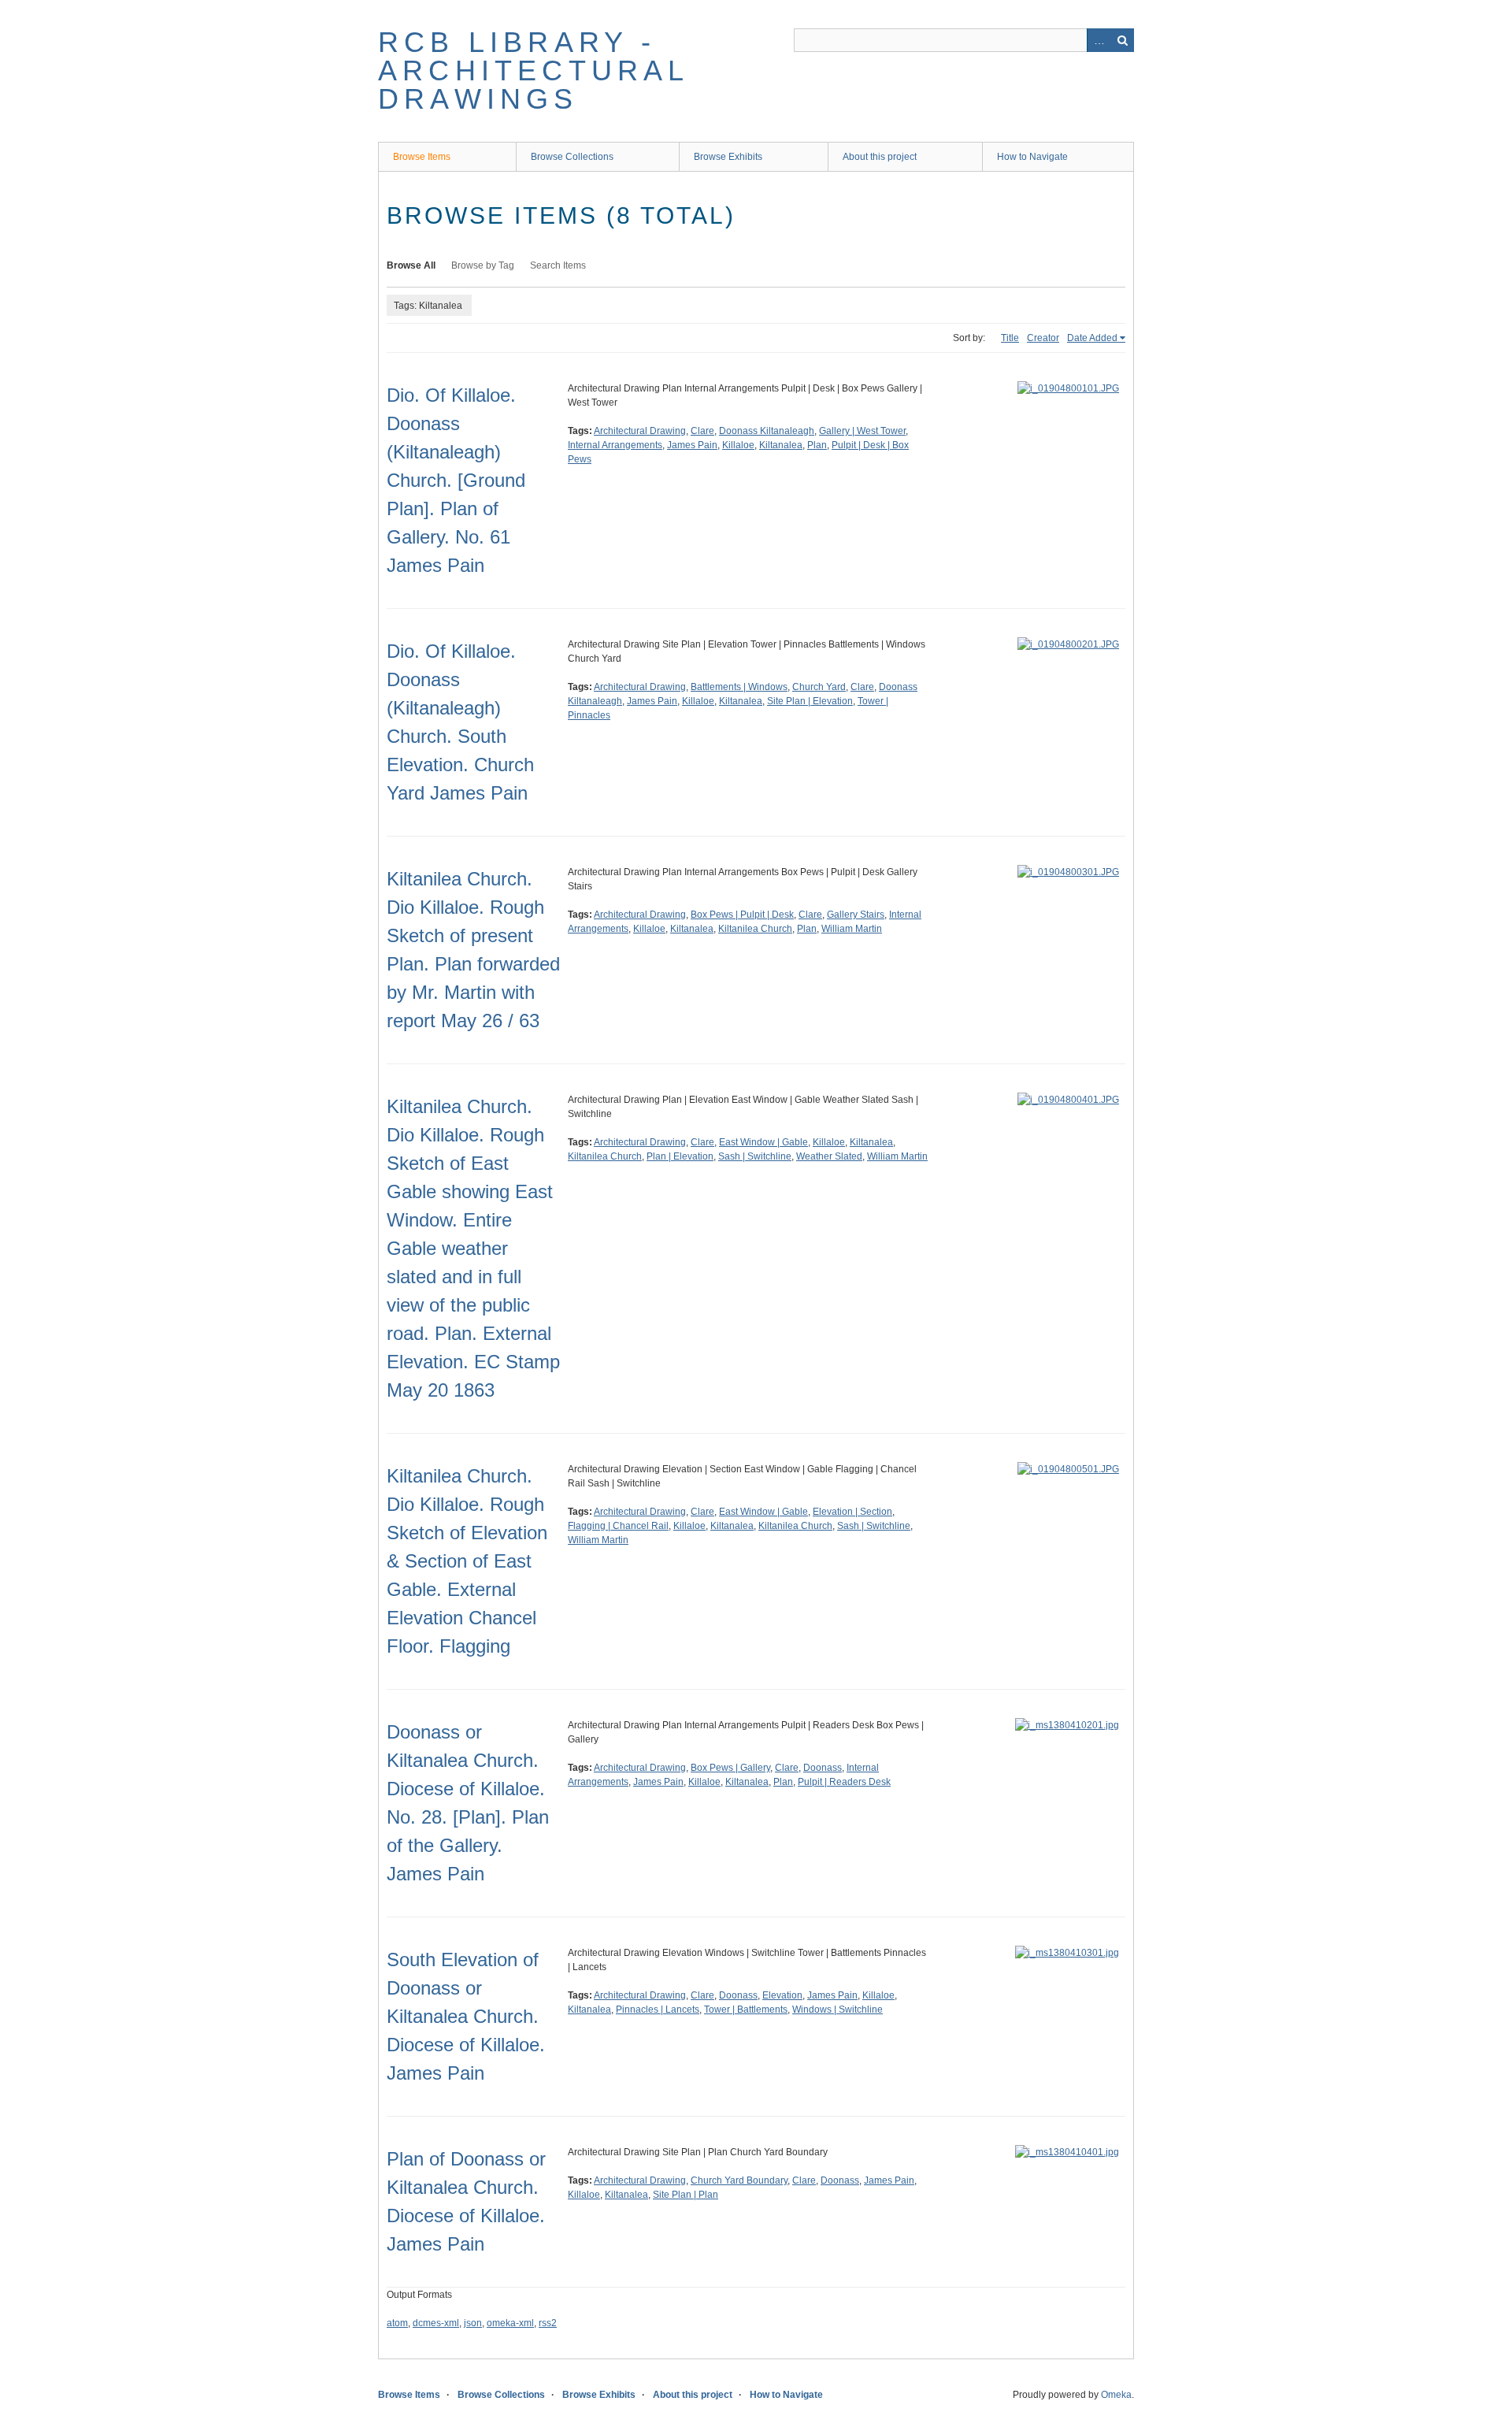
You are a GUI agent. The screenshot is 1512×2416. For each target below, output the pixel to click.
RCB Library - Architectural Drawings (534, 71)
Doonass (823, 1768)
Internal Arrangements (615, 445)
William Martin (852, 929)
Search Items (558, 265)
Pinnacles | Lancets (658, 2010)
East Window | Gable (763, 1142)
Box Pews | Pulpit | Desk (742, 915)
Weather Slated (829, 1156)
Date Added (1092, 338)
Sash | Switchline (755, 1156)
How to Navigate (1032, 157)
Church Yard (819, 687)
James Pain (692, 445)
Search (1122, 40)
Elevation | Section (852, 1512)
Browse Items (422, 157)
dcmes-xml (436, 2323)
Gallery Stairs (856, 915)
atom (397, 2323)
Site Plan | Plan (686, 2195)
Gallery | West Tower (862, 431)
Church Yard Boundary (739, 2180)
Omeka (1116, 2395)
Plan (817, 445)
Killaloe (738, 445)
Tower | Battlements (746, 2010)
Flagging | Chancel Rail (618, 1526)
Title (1010, 338)
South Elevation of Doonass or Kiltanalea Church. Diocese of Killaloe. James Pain (466, 2016)
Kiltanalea (781, 445)
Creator (1043, 338)
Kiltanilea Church (755, 929)
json (473, 2323)
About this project (880, 157)
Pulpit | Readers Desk (844, 1782)
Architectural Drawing (640, 431)
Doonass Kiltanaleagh (767, 431)
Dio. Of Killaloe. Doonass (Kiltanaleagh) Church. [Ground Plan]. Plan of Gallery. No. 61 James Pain (456, 480)
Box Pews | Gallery (730, 1768)
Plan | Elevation (680, 1156)
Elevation (782, 1995)
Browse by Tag (483, 265)
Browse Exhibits (728, 157)
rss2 (548, 2323)
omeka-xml (510, 2323)
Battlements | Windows (739, 687)
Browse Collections (572, 157)
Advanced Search (1099, 40)
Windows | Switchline (838, 2010)
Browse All (411, 265)
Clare (702, 431)
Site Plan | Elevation (810, 701)
